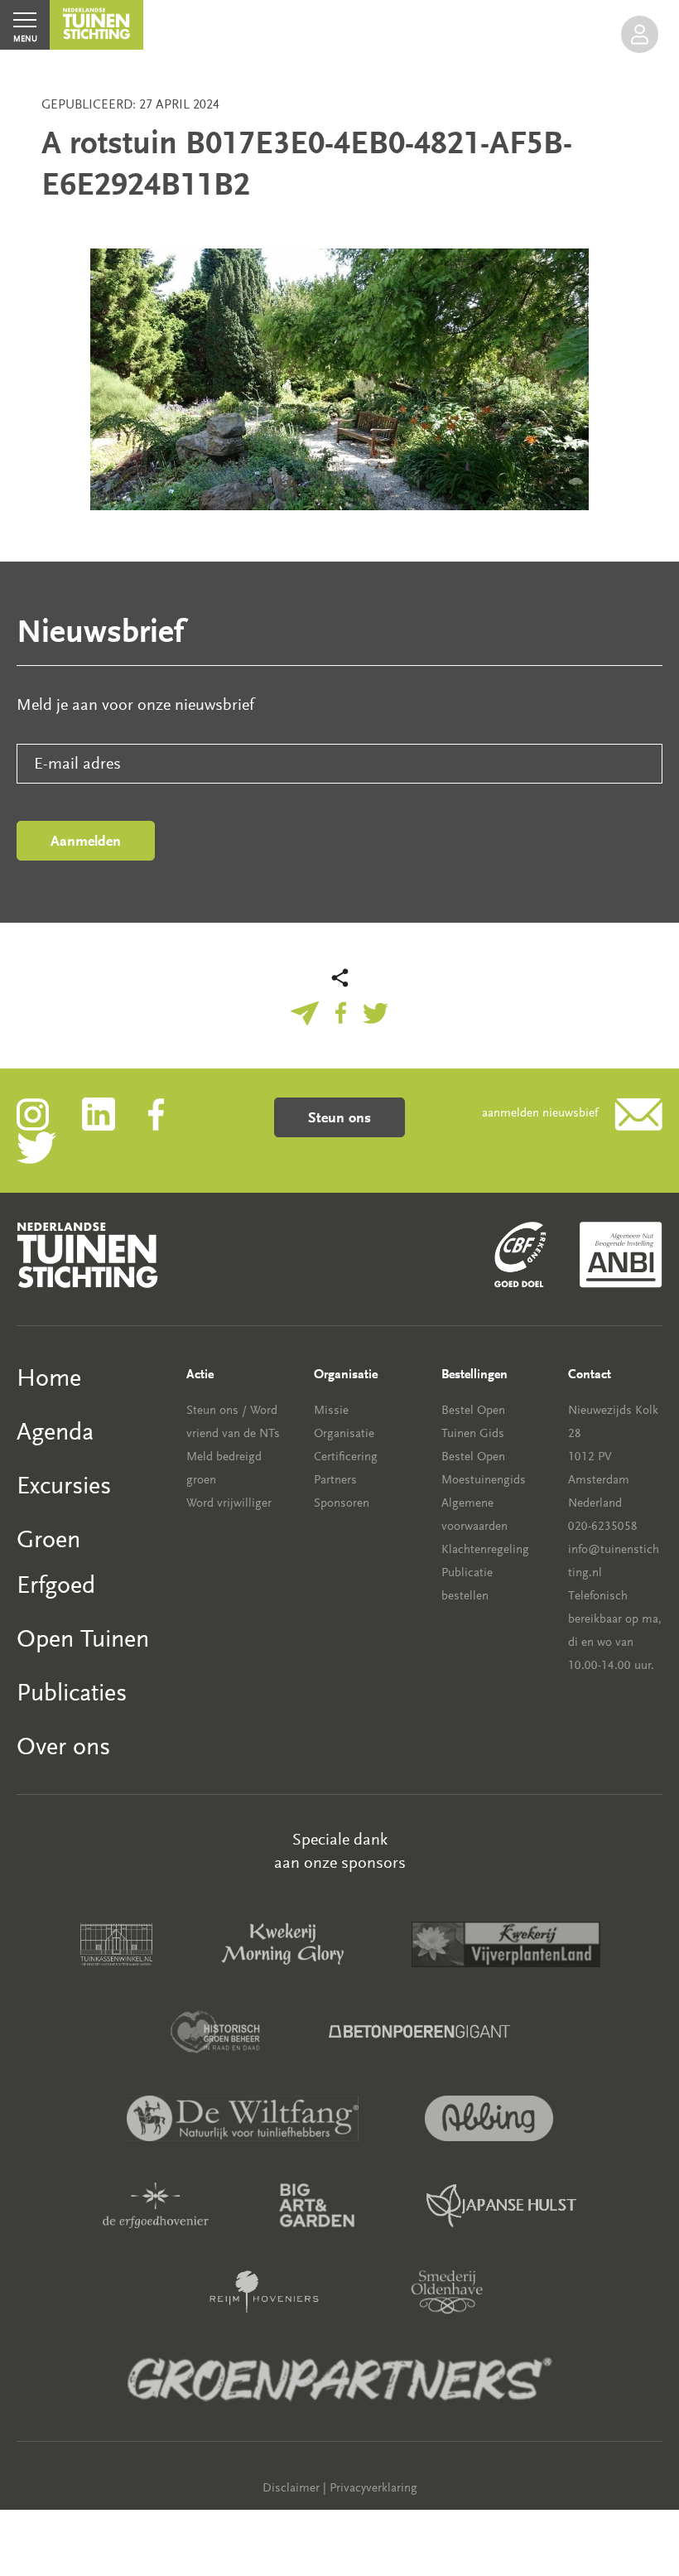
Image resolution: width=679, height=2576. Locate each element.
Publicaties (72, 1693)
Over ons (63, 1746)
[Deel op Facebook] (341, 1011)
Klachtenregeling (485, 1549)
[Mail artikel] (305, 1011)
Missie (331, 1410)
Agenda (55, 1432)
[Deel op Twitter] (376, 1011)
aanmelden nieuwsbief (540, 1113)
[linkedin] (115, 1113)
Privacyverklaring (373, 2488)
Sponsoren (342, 1503)
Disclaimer (291, 2488)
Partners (335, 1480)
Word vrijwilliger (229, 1503)
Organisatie (344, 1433)
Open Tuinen (83, 1639)
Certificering (346, 1457)
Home (49, 1378)
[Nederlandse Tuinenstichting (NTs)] (96, 25)
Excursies (64, 1486)
